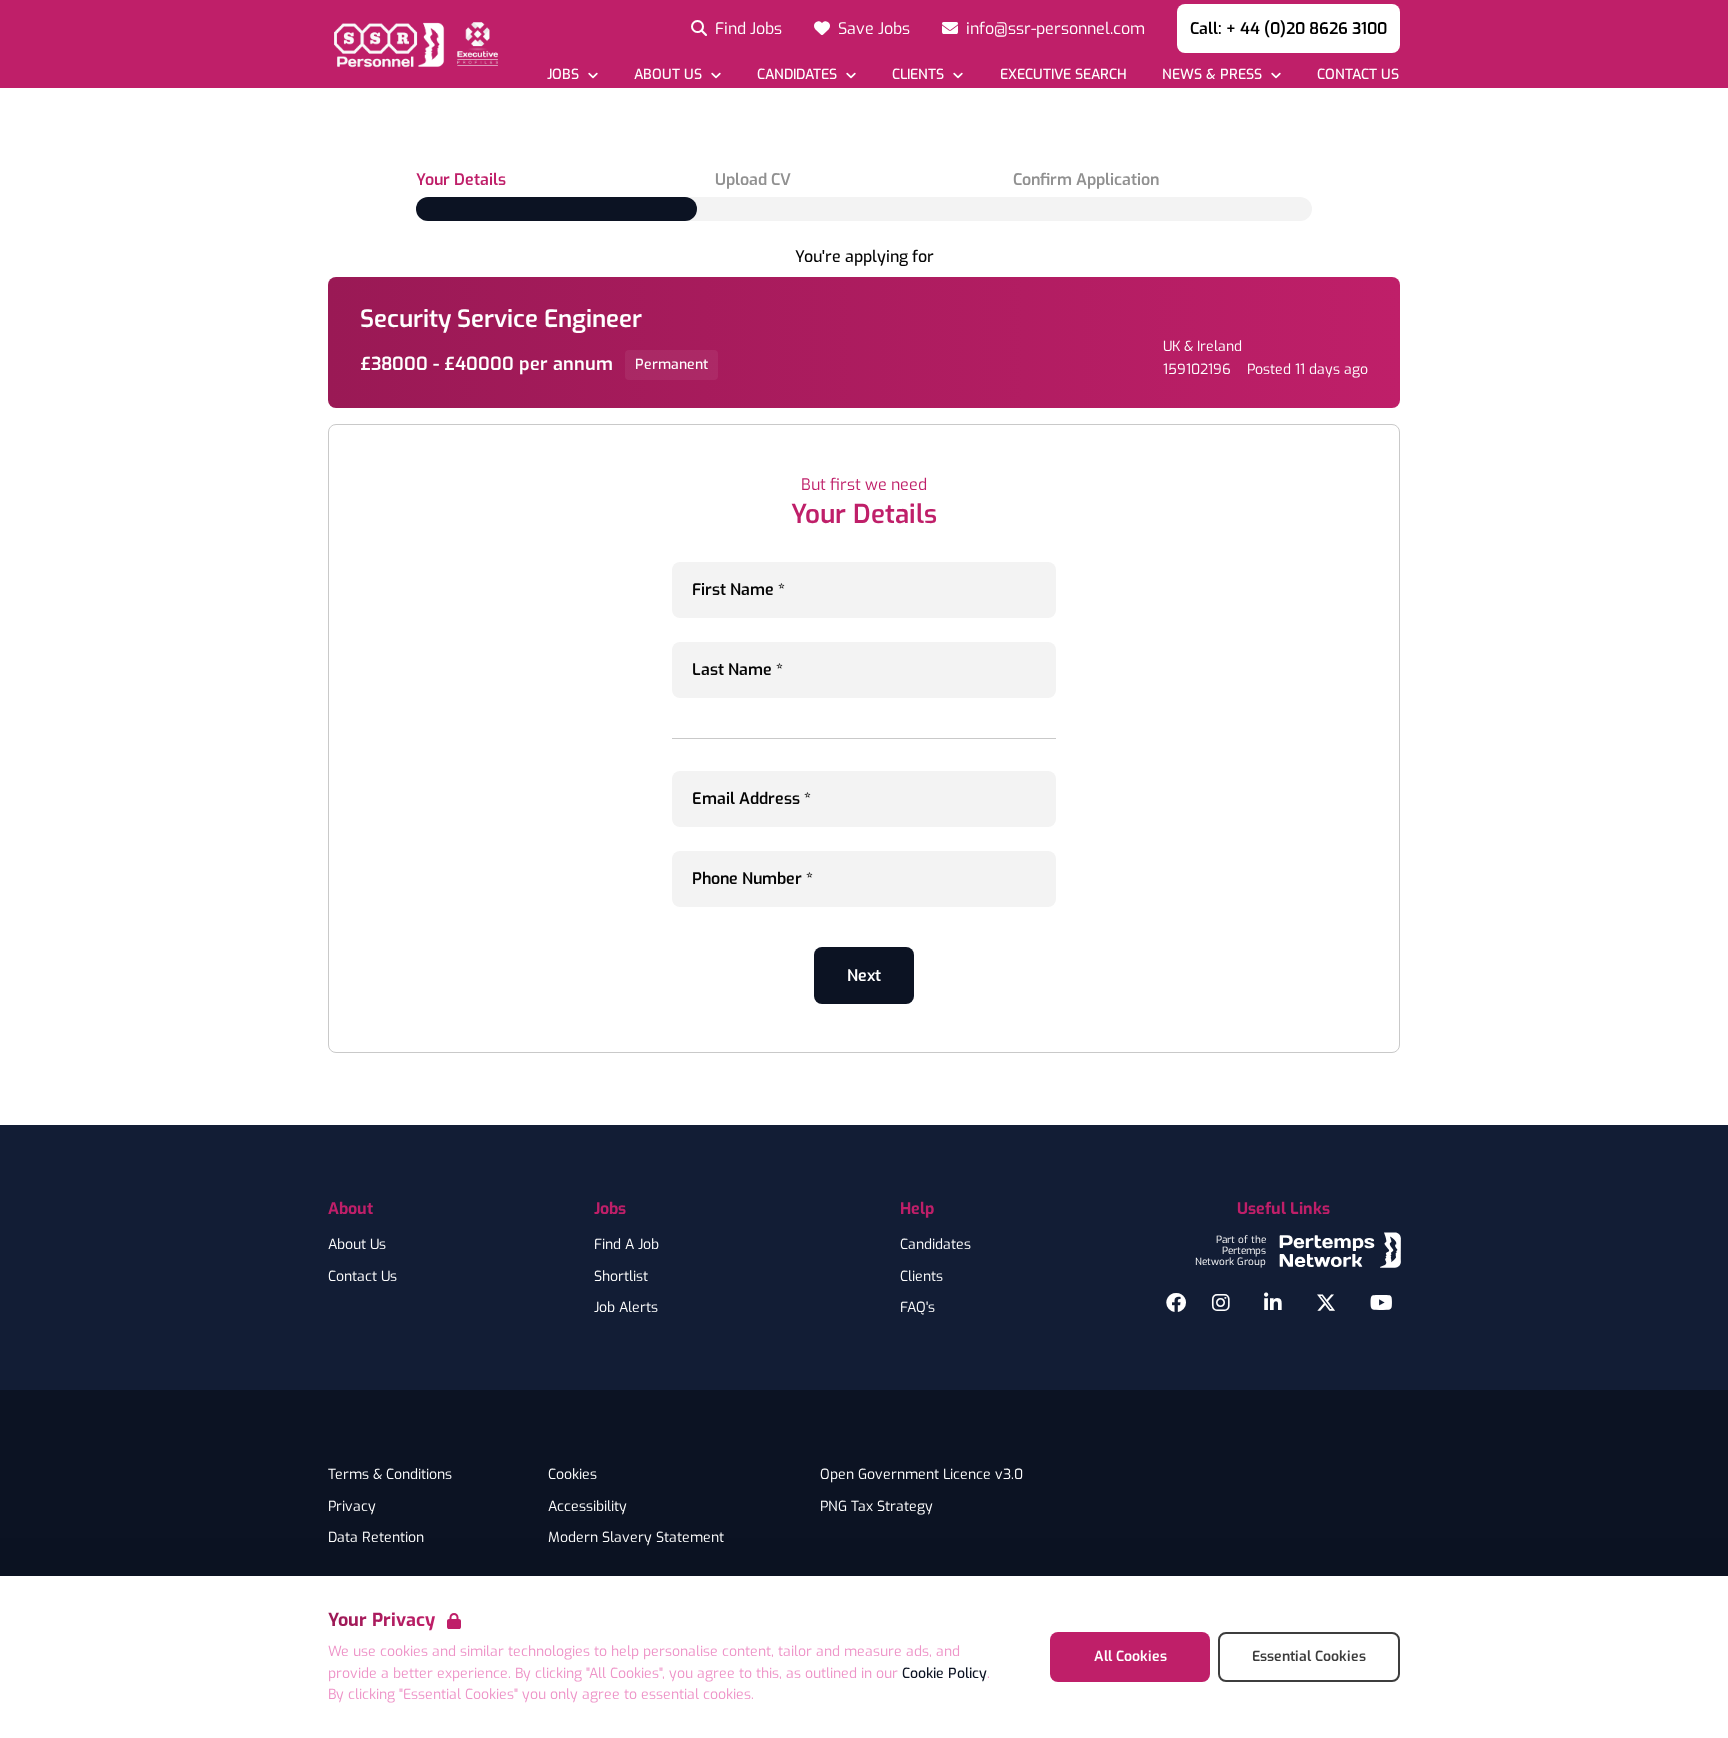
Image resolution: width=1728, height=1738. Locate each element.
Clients (921, 1277)
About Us (357, 1245)
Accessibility (587, 1507)
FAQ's (917, 1308)
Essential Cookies (1309, 1656)
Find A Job (626, 1245)
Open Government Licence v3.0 (921, 1475)
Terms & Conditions (390, 1475)
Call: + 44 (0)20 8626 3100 (1288, 28)
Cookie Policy (944, 1673)
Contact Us (362, 1277)
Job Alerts (626, 1308)
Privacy (352, 1507)
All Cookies (1130, 1656)
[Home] (413, 44)
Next (864, 975)
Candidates (935, 1245)
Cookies (572, 1475)
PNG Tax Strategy (876, 1507)
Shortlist (621, 1277)
